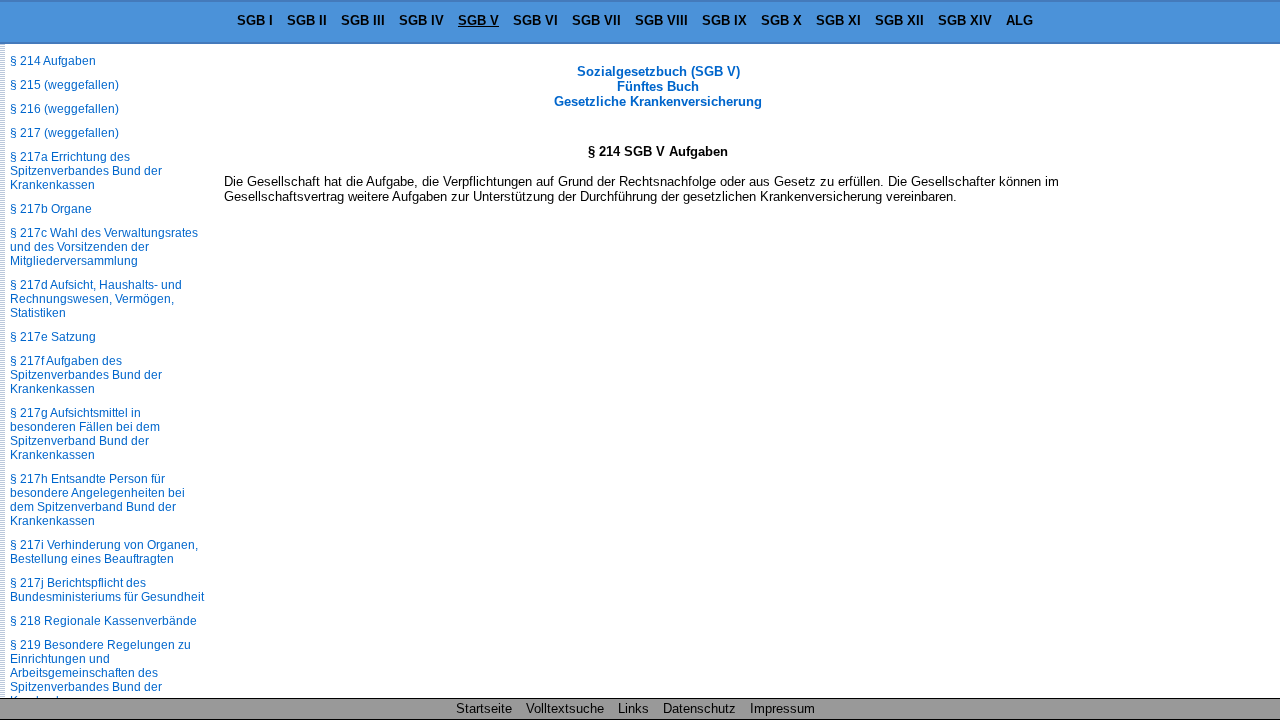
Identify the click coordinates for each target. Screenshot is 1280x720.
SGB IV (421, 20)
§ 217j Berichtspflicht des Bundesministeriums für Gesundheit (107, 590)
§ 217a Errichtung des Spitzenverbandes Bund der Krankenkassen (86, 171)
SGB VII (596, 20)
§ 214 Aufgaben (53, 61)
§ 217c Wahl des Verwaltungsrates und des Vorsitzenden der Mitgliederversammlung (104, 247)
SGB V (478, 20)
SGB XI (838, 20)
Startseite (484, 708)
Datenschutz (699, 708)
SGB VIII (661, 20)
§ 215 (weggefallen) (64, 85)
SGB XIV (965, 20)
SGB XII (899, 20)
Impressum (782, 708)
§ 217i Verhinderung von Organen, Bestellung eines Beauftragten (104, 552)
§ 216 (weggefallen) (64, 109)
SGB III (363, 20)
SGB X (781, 20)
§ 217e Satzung (53, 337)
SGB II (307, 20)
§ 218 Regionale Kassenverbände (103, 621)
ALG (1019, 20)
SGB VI (535, 20)
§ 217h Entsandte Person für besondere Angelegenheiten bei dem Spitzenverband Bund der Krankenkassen (97, 500)
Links (633, 708)
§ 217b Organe (51, 209)
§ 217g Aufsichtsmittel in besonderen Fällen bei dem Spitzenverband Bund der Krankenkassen (85, 434)
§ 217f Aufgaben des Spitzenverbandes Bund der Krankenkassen (86, 375)
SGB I (255, 20)
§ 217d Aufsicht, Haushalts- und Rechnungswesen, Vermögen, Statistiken (96, 299)
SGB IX (724, 20)
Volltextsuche (565, 708)
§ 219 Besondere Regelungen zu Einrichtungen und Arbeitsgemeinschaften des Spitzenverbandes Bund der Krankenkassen (100, 673)
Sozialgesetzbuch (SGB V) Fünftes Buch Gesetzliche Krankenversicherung (658, 86)
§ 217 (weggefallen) (64, 133)
